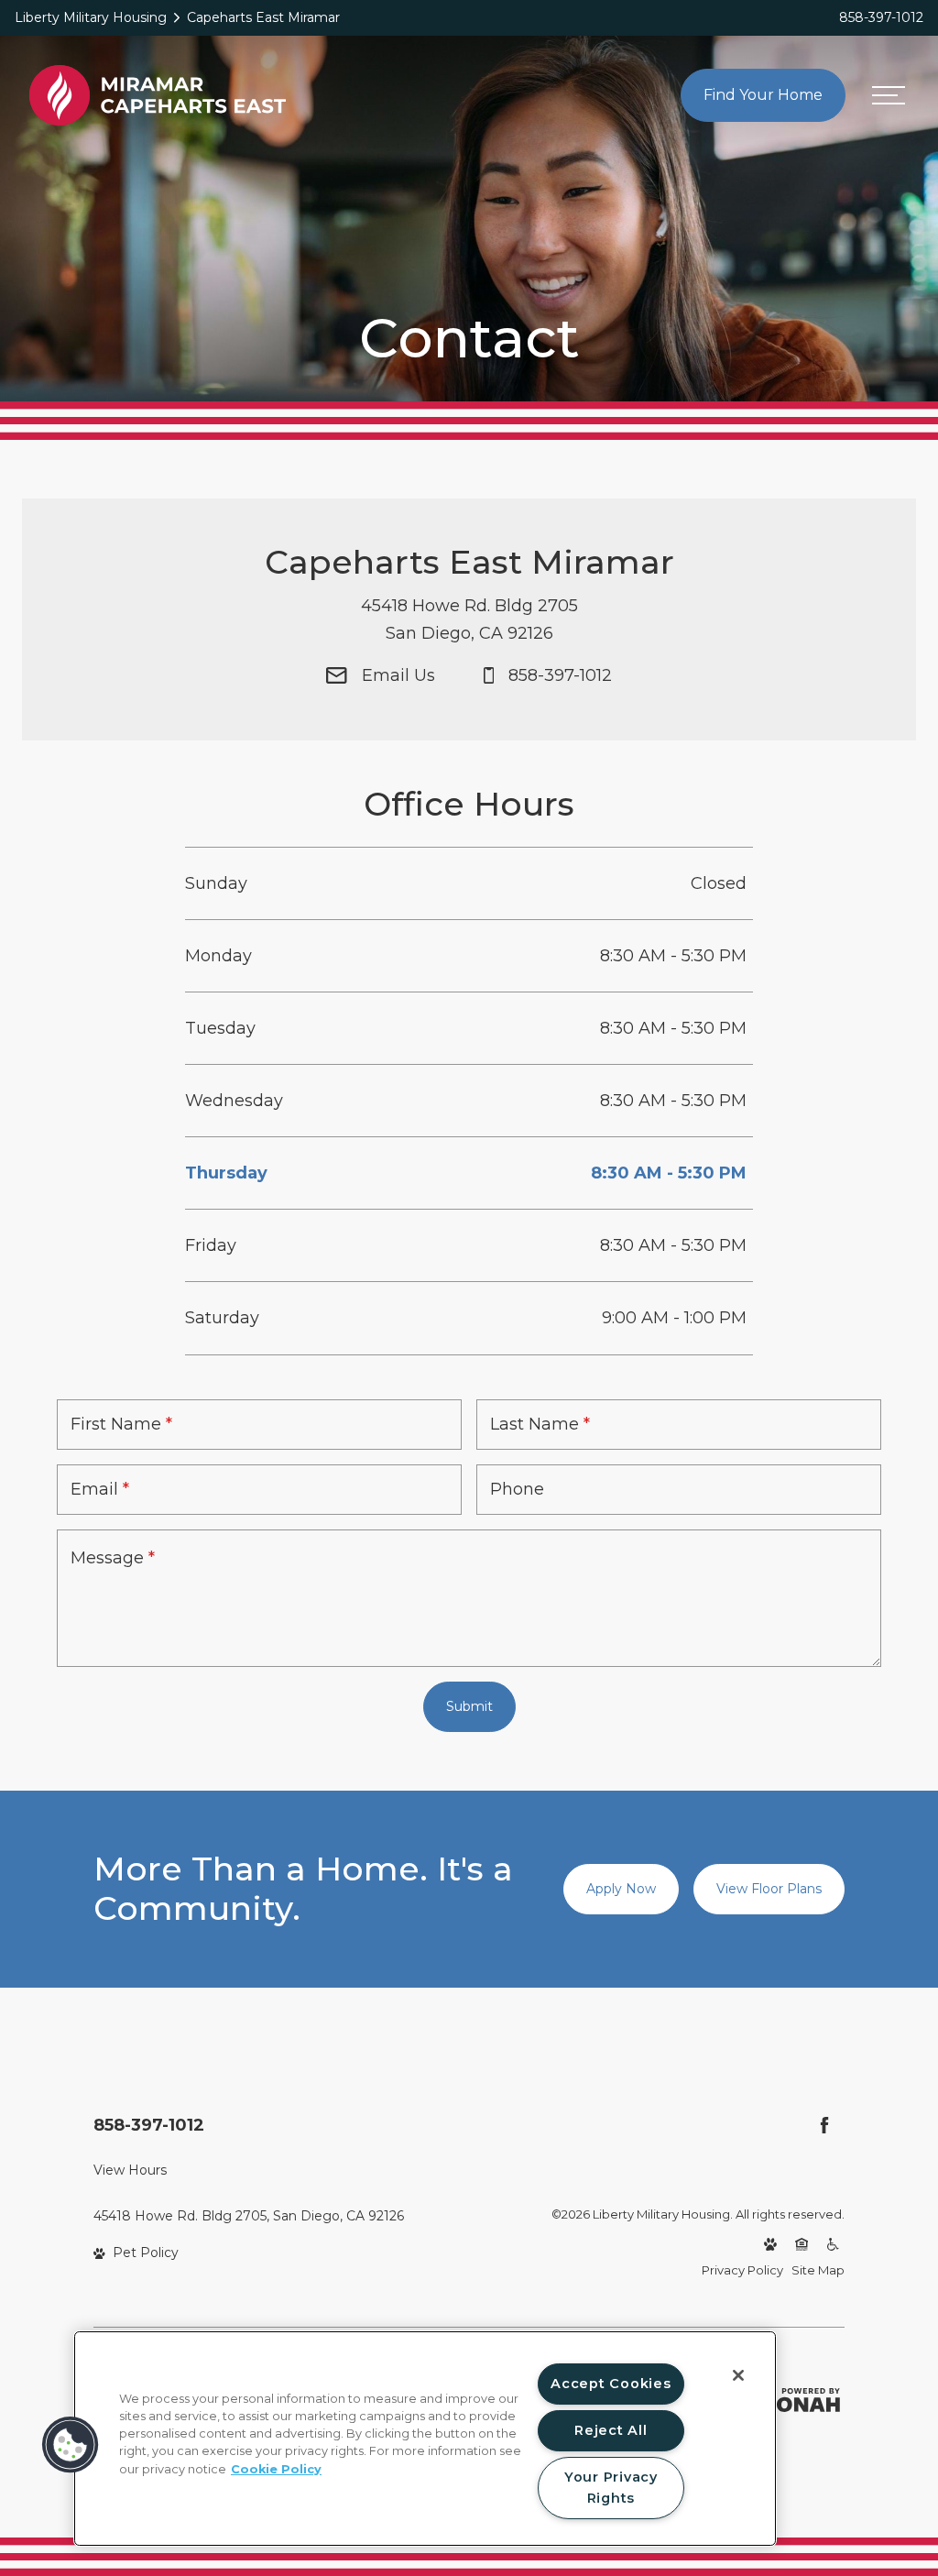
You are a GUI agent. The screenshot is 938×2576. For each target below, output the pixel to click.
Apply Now (621, 1889)
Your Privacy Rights (611, 2488)
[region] (425, 2439)
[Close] (738, 2375)
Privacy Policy (742, 2270)
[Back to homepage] (158, 95)
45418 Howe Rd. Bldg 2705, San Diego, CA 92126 (249, 2216)
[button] (71, 2445)
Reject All (611, 2430)
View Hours (130, 2170)
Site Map (818, 2270)
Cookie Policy (276, 2469)
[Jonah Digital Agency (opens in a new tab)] (802, 2400)
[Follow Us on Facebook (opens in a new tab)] (824, 2125)
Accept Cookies (611, 2384)
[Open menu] (888, 96)
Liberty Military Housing (91, 17)
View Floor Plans (769, 1889)
